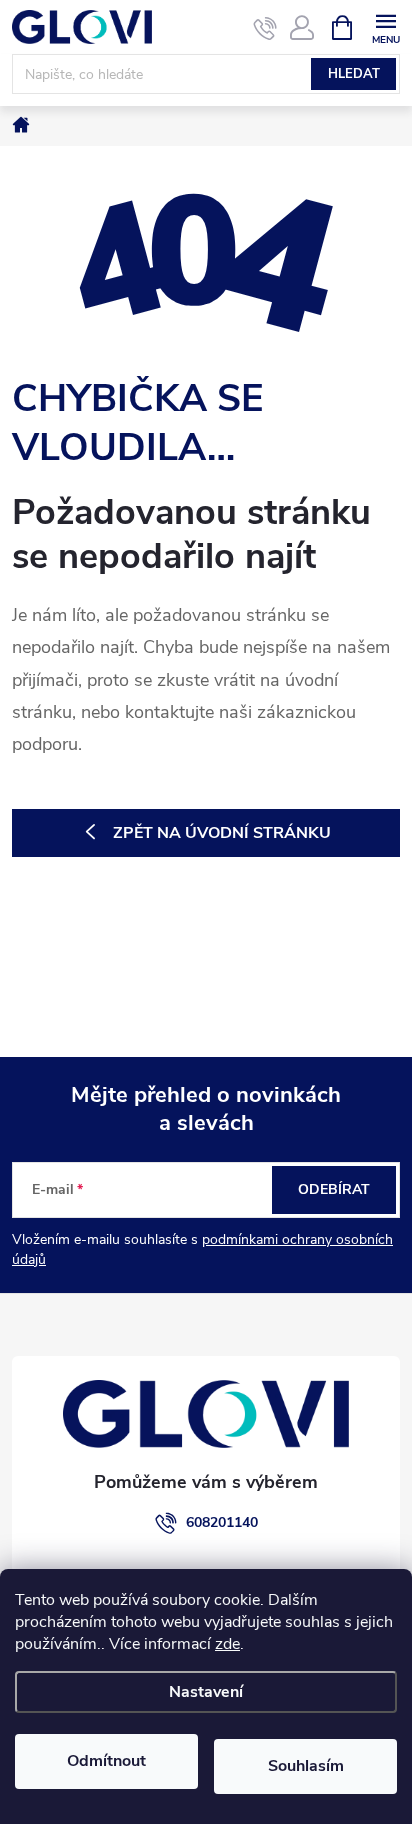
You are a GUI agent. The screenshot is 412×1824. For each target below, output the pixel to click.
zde (227, 1644)
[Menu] (385, 26)
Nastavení (206, 1692)
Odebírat (334, 1189)
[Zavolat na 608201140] (265, 28)
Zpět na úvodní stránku (222, 833)
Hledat (354, 74)
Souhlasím (306, 1766)
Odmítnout (106, 1761)
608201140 (222, 1522)
